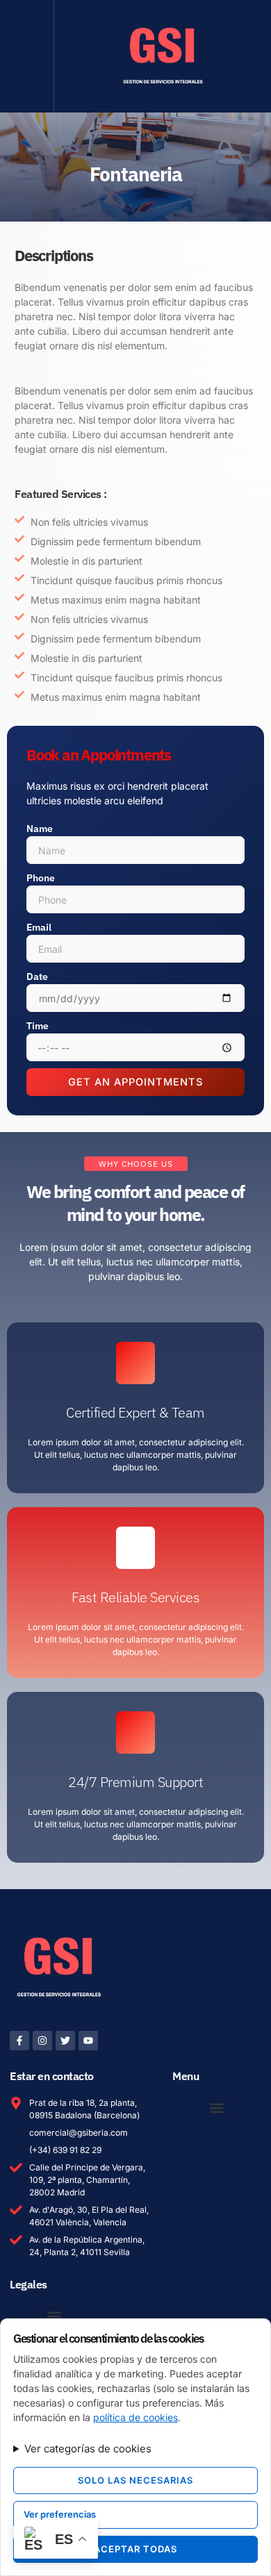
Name (40, 829)
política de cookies (135, 2417)
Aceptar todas (135, 2549)
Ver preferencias (60, 2514)
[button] (27, 56)
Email (39, 927)
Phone (41, 878)
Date (37, 977)
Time (38, 1026)
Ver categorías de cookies (88, 2449)
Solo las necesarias (135, 2480)
